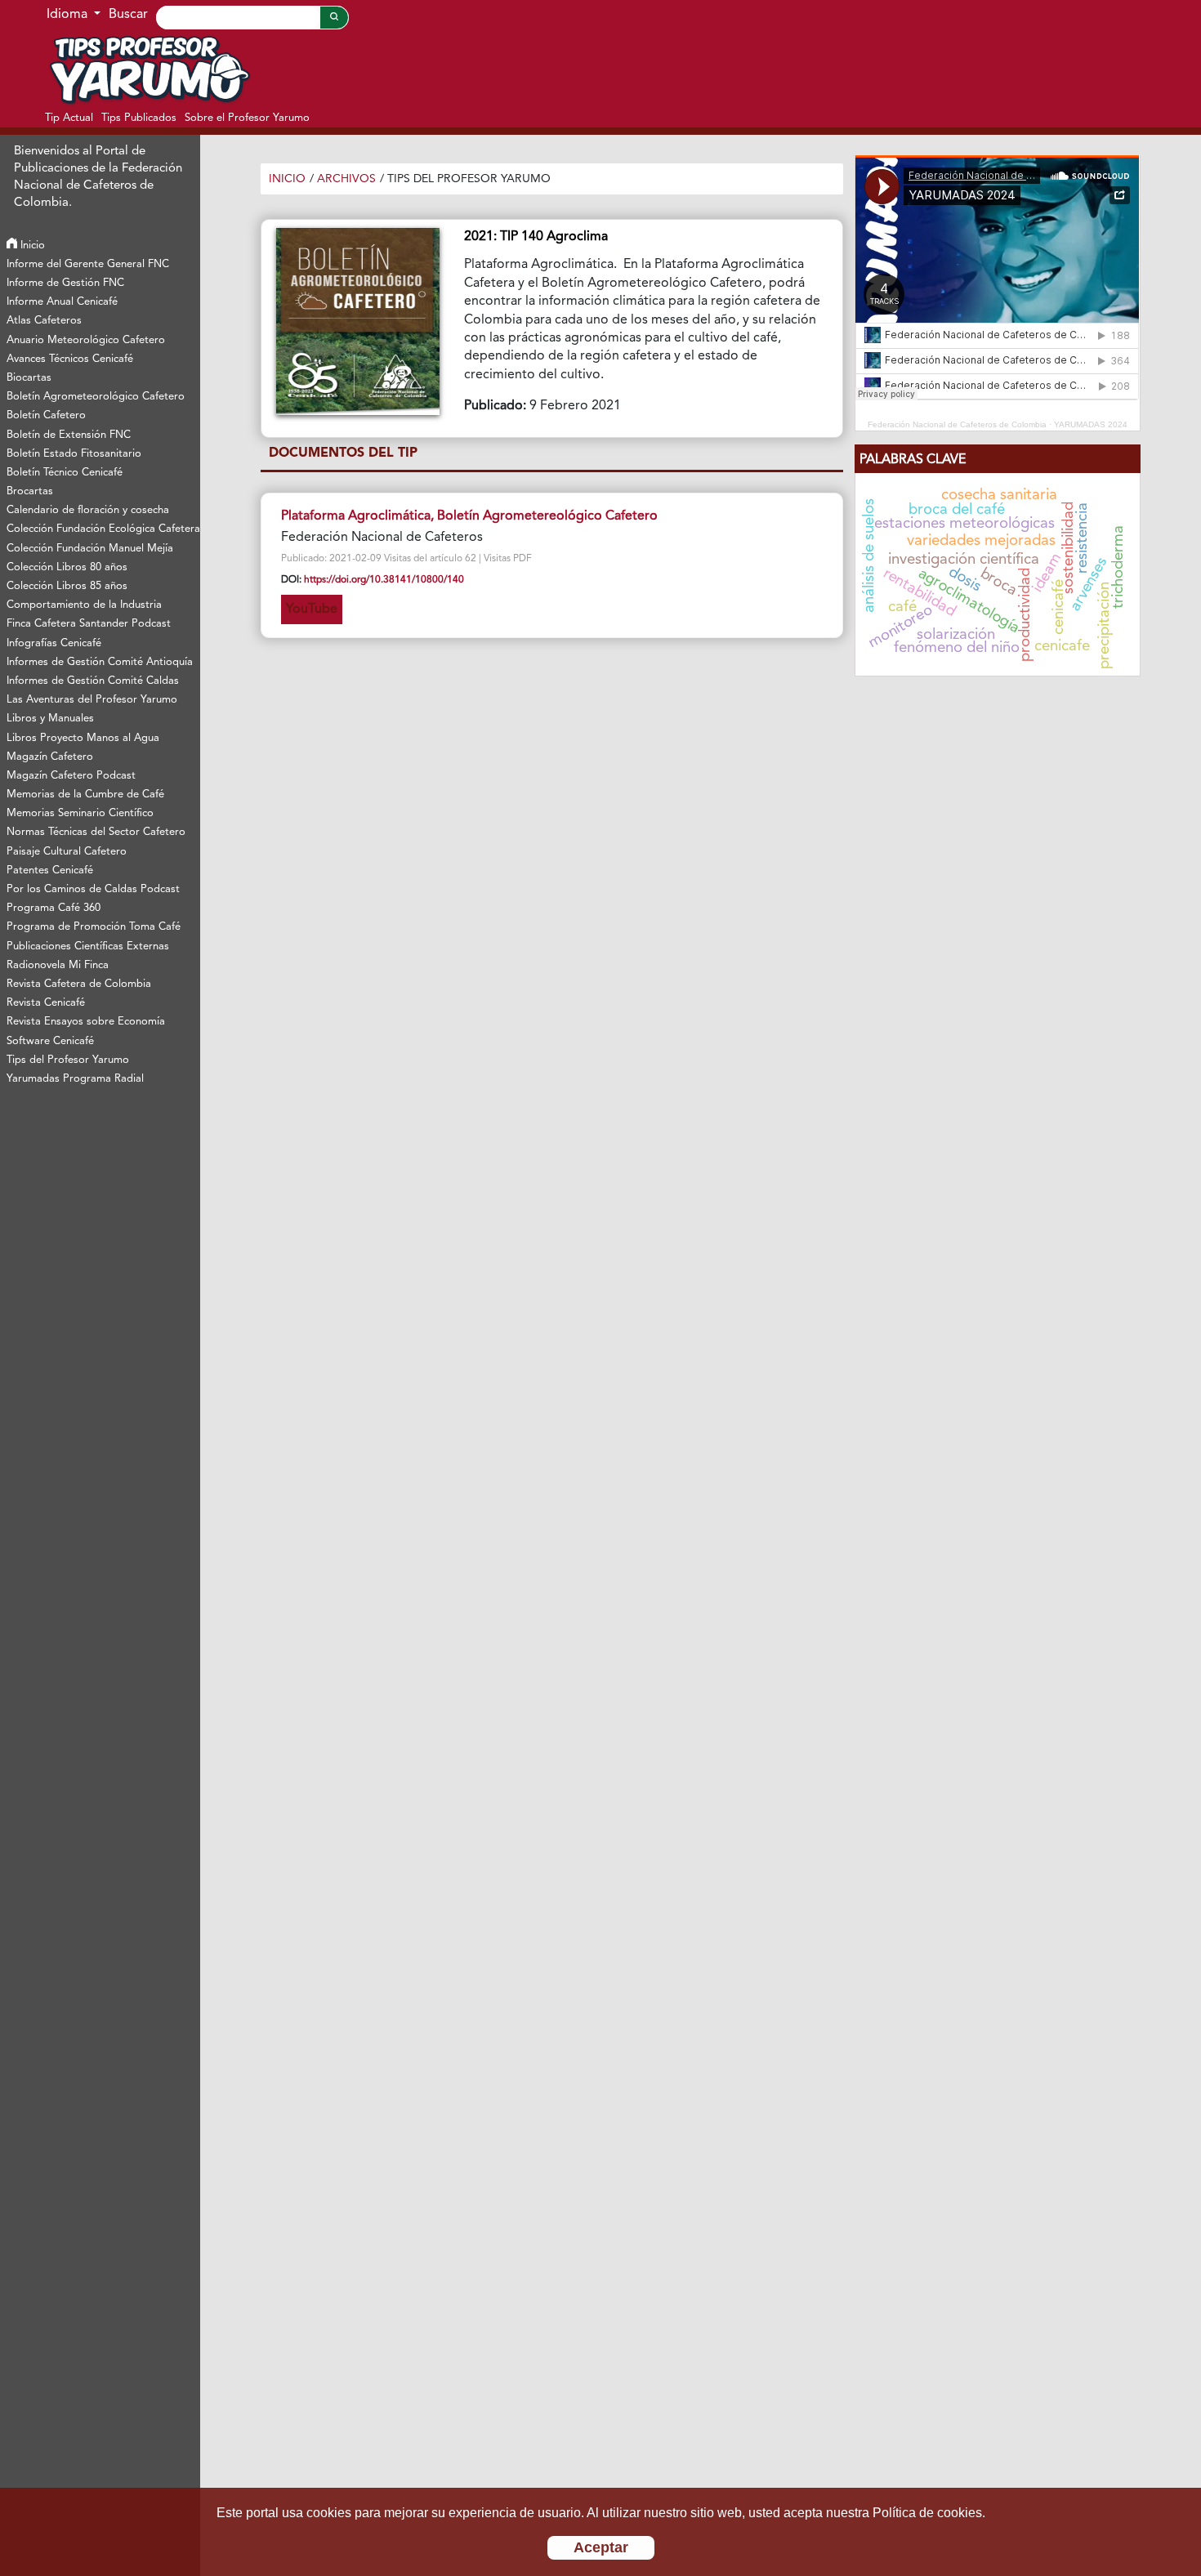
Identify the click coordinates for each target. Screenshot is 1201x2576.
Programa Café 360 (54, 908)
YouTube (312, 609)
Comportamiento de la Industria (84, 605)
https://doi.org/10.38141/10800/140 (384, 580)
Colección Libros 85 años (67, 586)
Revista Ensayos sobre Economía (86, 1022)
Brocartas (30, 491)
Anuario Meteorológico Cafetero (86, 340)
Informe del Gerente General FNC (88, 264)
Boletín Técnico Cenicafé (65, 473)
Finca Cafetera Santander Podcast (89, 624)
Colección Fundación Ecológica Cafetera (102, 529)
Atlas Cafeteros (44, 321)
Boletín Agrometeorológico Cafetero (96, 397)
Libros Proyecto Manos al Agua (83, 738)
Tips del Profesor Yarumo (68, 1060)
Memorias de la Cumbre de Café (85, 795)
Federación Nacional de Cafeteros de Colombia (957, 424)
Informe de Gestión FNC (65, 283)
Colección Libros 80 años (67, 567)
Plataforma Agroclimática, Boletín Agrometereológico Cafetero (469, 516)
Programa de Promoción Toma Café (94, 927)
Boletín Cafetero (46, 415)
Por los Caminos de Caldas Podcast (93, 889)
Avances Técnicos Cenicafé (70, 359)
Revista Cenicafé (46, 1003)
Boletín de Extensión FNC (69, 435)
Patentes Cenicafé (50, 871)
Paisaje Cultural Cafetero (67, 852)
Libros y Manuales (50, 719)
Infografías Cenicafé (54, 643)
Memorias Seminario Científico (80, 813)
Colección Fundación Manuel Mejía (90, 549)
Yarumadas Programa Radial (75, 1079)
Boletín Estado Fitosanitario (74, 454)
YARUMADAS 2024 (1091, 424)
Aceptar (601, 2547)
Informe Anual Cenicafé (62, 302)
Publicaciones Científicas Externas (88, 946)
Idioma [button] (69, 15)
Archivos (346, 179)
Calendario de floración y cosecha (88, 510)
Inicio (31, 246)
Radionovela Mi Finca (58, 965)
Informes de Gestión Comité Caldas (93, 681)
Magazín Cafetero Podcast (71, 776)
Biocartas (29, 378)
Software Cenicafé (50, 1041)
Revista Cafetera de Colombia (79, 984)
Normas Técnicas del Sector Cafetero (96, 832)
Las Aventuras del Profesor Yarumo (92, 700)
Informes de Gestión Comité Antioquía (100, 662)
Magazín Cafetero (50, 757)
